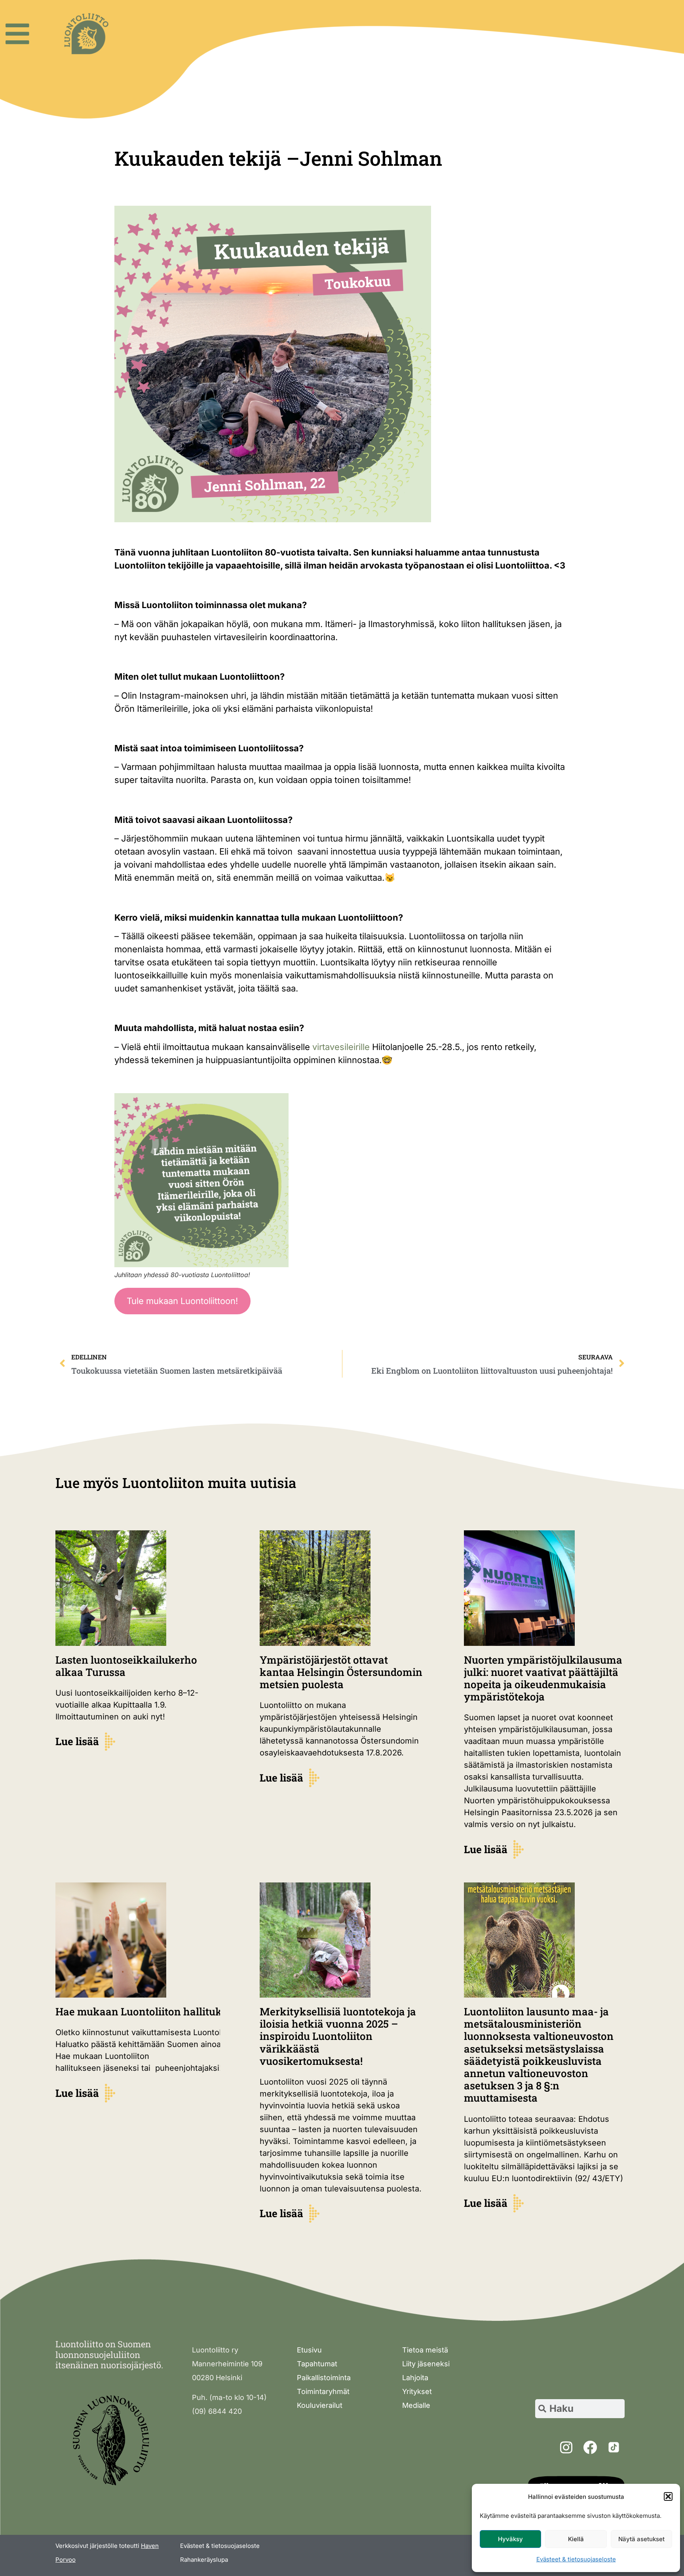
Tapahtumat (317, 2364)
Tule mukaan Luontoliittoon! (182, 1301)
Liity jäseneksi (426, 2364)
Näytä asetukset (641, 2539)
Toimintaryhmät (323, 2391)
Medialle (416, 2405)
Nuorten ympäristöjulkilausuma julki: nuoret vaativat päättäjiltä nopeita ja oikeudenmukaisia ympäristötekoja (543, 1678)
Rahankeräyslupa (204, 2560)
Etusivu (309, 2350)
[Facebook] (590, 2447)
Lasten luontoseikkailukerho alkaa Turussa (126, 1666)
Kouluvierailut (320, 2405)
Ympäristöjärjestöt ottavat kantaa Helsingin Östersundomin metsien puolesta (341, 1672)
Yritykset (417, 2391)
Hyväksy (510, 2539)
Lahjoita (415, 2378)
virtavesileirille (341, 1047)
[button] (668, 2496)
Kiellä (576, 2539)
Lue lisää (77, 1741)
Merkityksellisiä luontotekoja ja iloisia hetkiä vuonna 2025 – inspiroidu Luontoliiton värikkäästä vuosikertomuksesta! (338, 2036)
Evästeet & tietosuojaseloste (576, 2559)
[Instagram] (566, 2447)
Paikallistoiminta (324, 2378)
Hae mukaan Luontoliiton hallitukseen (151, 2011)
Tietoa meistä (425, 2350)
